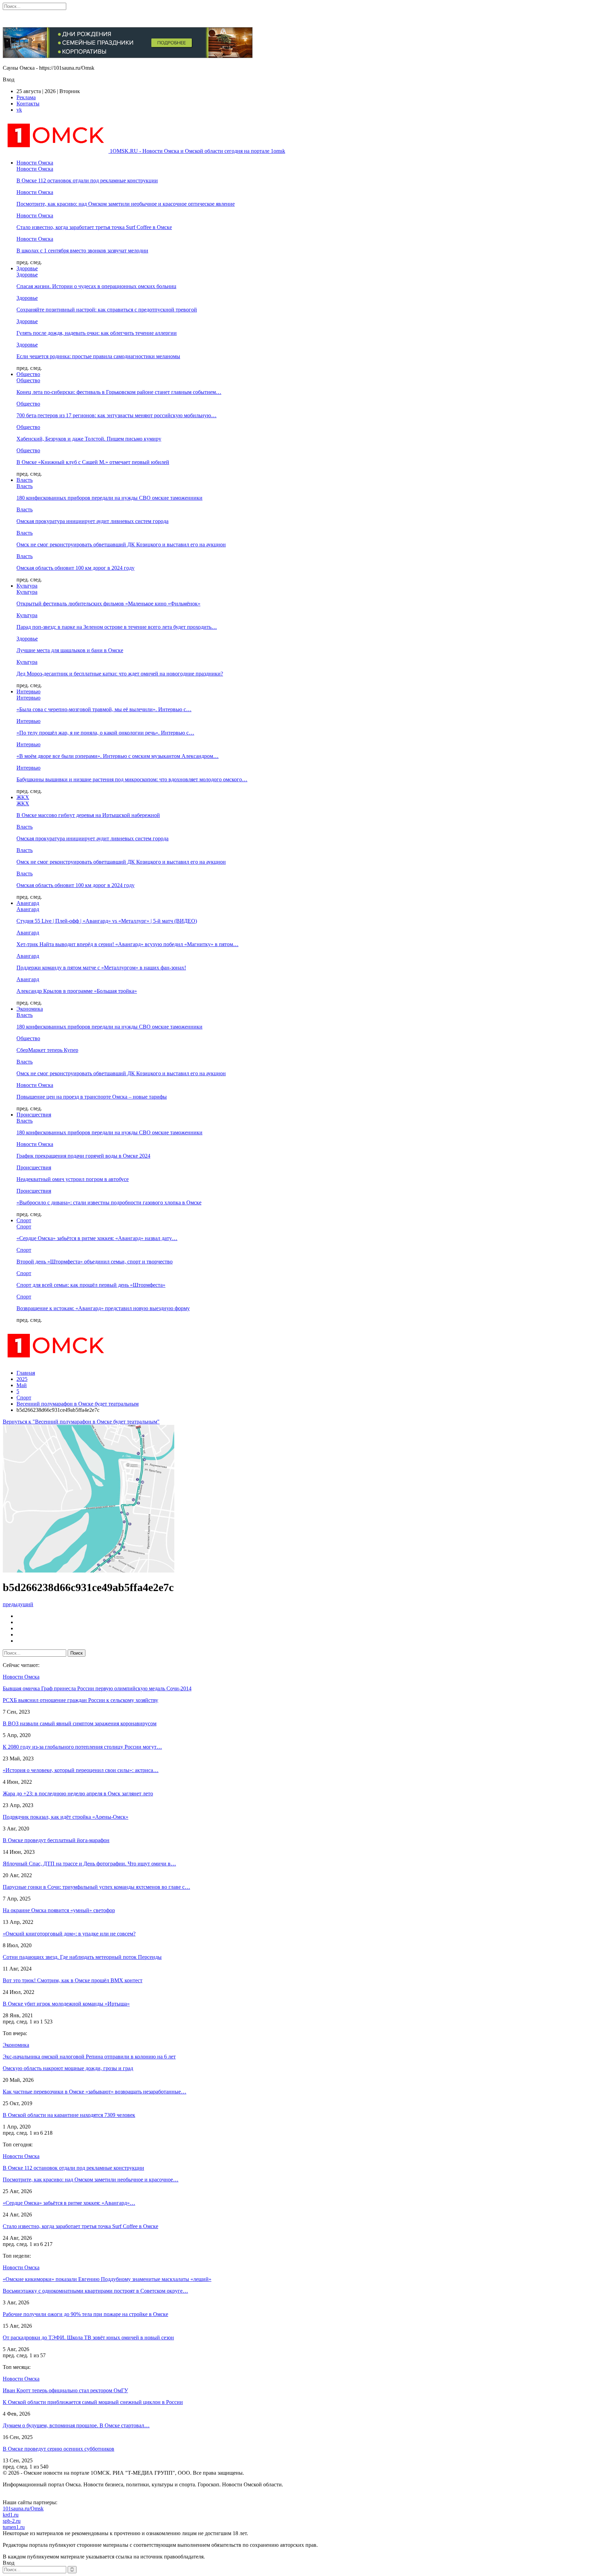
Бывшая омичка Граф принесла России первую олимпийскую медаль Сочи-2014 (97, 1688)
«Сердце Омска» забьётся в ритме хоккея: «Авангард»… (69, 2203)
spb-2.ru (12, 2521)
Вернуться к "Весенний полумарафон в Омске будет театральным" (81, 1422)
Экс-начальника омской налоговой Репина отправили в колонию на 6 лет (89, 2057)
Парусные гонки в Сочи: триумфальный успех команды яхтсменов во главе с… (96, 1887)
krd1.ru (11, 2515)
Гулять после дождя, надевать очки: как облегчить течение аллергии (97, 333)
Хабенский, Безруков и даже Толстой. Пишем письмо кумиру (89, 439)
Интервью (28, 691)
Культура (27, 586)
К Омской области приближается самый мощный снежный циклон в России (93, 2402)
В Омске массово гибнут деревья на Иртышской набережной (88, 815)
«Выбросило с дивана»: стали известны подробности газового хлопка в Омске (109, 1202)
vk (19, 110)
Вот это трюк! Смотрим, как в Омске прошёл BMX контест (73, 1980)
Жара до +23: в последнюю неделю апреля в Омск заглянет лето (78, 1794)
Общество (28, 374)
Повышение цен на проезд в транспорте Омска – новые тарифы (92, 1097)
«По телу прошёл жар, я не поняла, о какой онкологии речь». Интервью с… (105, 733)
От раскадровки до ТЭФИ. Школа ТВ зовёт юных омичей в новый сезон (88, 2337)
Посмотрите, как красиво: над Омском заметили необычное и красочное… (91, 2180)
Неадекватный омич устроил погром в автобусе (73, 1179)
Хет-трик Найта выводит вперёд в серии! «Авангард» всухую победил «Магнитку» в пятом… (127, 944)
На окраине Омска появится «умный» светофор (59, 1910)
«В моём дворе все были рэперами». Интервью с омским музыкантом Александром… (118, 756)
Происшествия (34, 1115)
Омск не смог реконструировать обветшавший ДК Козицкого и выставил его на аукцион (121, 544)
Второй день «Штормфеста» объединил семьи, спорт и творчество (95, 1262)
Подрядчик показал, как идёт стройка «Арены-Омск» (66, 1817)
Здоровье (27, 268)
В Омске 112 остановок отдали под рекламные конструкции (87, 180)
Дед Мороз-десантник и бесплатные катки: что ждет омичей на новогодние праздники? (120, 674)
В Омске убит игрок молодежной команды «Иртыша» (66, 2004)
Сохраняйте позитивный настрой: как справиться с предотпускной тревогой (107, 310)
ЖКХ (23, 797)
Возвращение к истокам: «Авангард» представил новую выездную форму (103, 1308)
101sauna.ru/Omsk (23, 2509)
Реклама (26, 97)
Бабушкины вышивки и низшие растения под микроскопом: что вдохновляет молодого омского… (132, 779)
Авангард (28, 903)
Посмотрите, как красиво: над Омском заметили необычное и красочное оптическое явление (126, 204)
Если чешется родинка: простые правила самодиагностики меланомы (98, 356)
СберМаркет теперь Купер (47, 1050)
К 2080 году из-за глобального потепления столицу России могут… (82, 1747)
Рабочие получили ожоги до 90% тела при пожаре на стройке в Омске (85, 2314)
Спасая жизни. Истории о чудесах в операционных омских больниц (96, 286)
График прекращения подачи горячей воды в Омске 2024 (83, 1156)
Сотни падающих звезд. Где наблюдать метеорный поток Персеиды (82, 1957)
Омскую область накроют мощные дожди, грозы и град (68, 2068)
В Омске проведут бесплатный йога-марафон (56, 1840)
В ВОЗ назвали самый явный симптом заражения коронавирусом (80, 1723)
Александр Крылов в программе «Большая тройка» (77, 991)
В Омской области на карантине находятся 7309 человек (69, 2115)
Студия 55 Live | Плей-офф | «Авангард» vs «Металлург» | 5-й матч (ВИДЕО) (107, 921)
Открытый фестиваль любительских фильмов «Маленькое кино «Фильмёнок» (108, 604)
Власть (25, 480)
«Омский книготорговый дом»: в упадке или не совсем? (69, 1934)
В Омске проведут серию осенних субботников (59, 2449)
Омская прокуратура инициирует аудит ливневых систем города (92, 521)
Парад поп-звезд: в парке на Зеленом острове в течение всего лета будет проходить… (117, 627)
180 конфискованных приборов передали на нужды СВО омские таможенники (109, 498)
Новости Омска (35, 163)
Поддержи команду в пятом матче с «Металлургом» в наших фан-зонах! (101, 968)
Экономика (30, 1009)
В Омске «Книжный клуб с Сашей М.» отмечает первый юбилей (93, 462)
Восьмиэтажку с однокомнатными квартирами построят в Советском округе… (95, 2291)
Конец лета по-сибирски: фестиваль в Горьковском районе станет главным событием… (119, 392)
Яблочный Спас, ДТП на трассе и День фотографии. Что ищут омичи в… (89, 1864)
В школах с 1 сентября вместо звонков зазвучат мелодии (82, 251)
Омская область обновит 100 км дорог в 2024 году (75, 568)
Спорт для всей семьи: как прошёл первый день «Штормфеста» (91, 1285)
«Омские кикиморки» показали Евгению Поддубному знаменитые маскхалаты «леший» (107, 2279)
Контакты (28, 104)
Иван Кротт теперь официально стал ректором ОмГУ (65, 2390)
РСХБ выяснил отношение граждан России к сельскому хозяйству (80, 1700)
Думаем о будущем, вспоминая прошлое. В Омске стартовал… (76, 2425)
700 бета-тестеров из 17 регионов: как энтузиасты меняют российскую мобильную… (117, 415)
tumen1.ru (14, 2527)
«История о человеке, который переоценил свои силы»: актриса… (81, 1770)
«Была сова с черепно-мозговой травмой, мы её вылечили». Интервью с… (104, 709)
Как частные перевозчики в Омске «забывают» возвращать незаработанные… (95, 2092)
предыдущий (18, 1604)
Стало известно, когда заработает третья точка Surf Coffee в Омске (94, 227)
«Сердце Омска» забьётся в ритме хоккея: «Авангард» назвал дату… (97, 1238)
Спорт (24, 1220)
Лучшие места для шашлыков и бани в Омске (70, 650)
